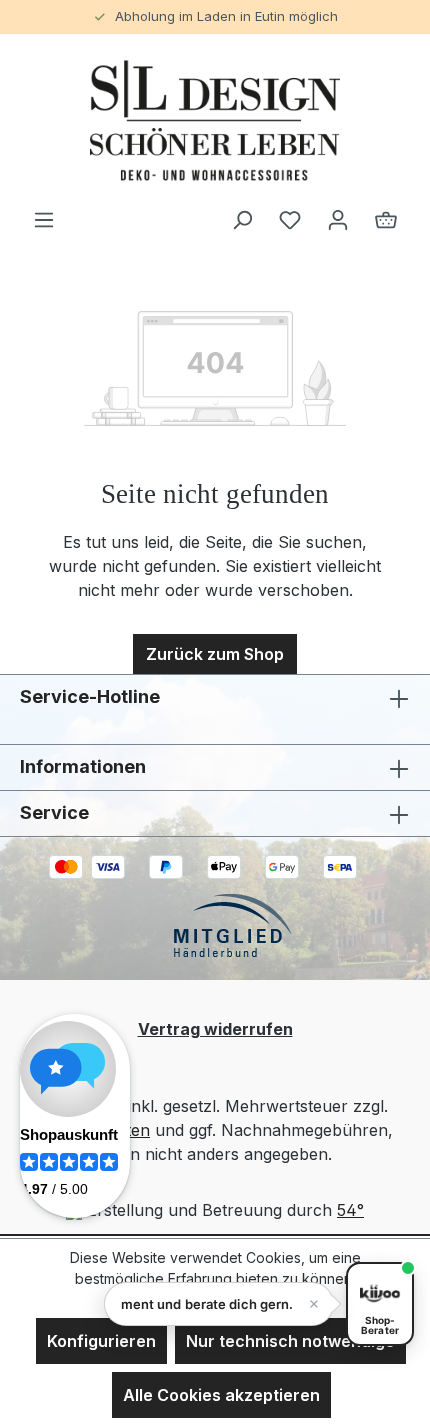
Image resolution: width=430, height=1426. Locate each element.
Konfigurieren (101, 1341)
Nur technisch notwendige (290, 1341)
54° (350, 1210)
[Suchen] (242, 219)
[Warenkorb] (386, 219)
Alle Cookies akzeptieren (221, 1395)
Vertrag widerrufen (215, 1029)
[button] (219, 1304)
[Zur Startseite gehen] (215, 120)
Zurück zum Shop (215, 654)
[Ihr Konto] (338, 219)
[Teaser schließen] (314, 1304)
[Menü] (44, 219)
